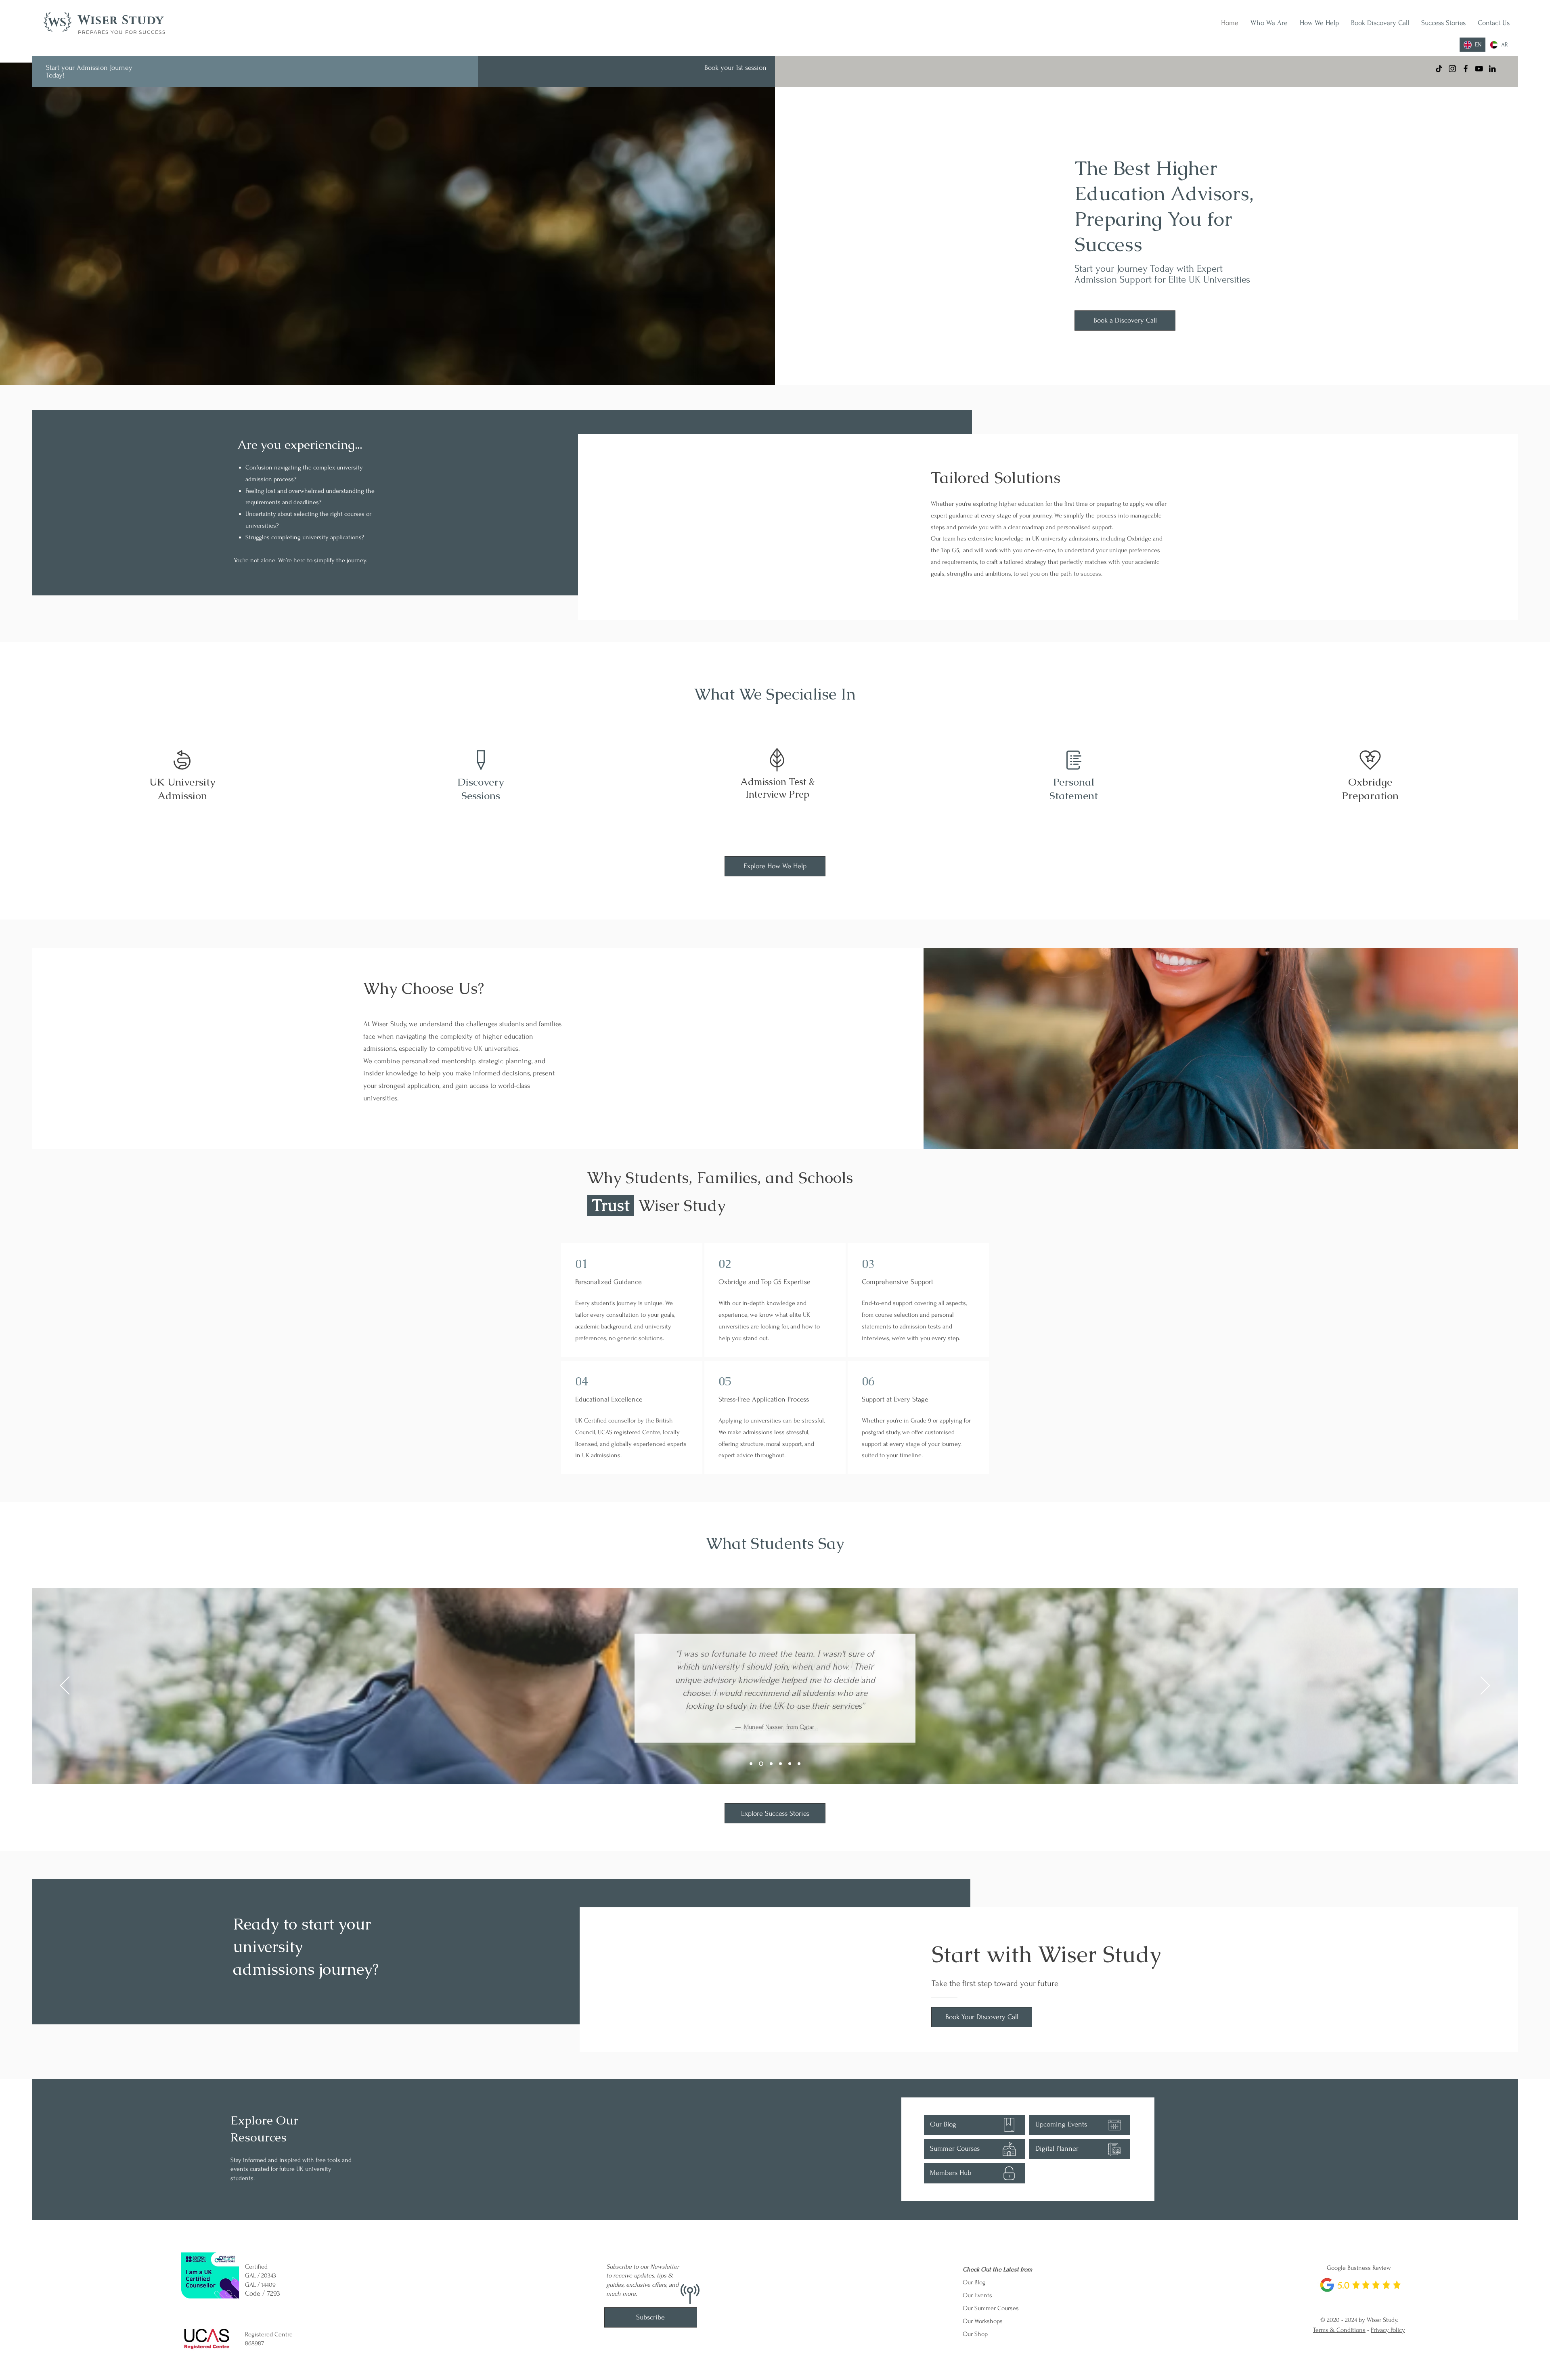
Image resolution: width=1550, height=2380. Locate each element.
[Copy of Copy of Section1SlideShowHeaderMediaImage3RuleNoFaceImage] (790, 1764)
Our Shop (975, 2334)
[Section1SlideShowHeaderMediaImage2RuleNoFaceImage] (760, 1764)
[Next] (1485, 1686)
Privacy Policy (1388, 2330)
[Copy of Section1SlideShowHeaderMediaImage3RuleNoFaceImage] (780, 1764)
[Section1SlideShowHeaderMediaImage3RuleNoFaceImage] (770, 1764)
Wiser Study (121, 21)
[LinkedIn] (1492, 69)
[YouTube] (1479, 69)
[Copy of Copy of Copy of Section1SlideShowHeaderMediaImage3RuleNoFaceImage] (799, 1764)
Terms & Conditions (1339, 2330)
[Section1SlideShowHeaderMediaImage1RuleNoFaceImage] (751, 1764)
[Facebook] (1466, 69)
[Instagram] (1452, 69)
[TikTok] (1439, 69)
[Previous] (65, 1686)
